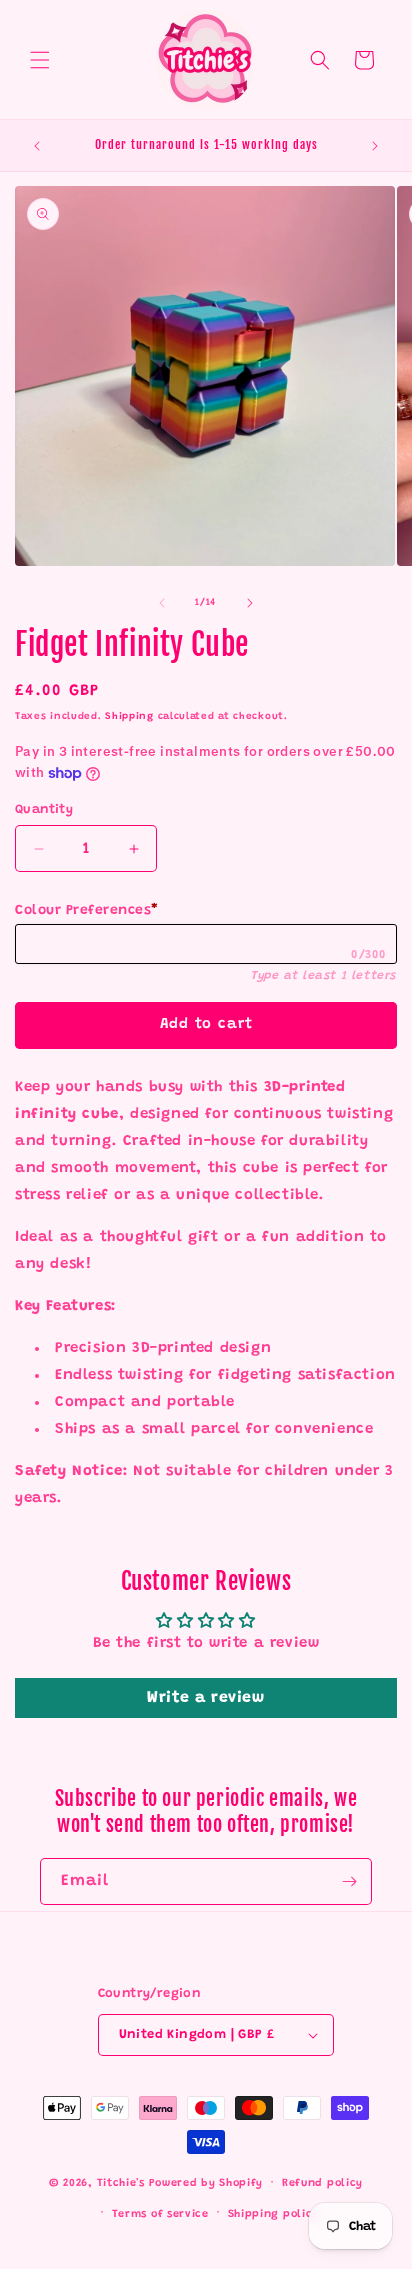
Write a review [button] (205, 1698)
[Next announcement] (375, 146)
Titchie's (121, 2183)
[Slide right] (250, 603)
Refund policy (322, 2183)
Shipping (129, 717)
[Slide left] (162, 603)
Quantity (44, 809)
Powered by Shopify (206, 2183)
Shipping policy (274, 2214)
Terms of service (160, 2214)
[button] (40, 60)
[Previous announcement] (37, 146)
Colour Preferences (87, 911)
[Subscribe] (349, 1881)
